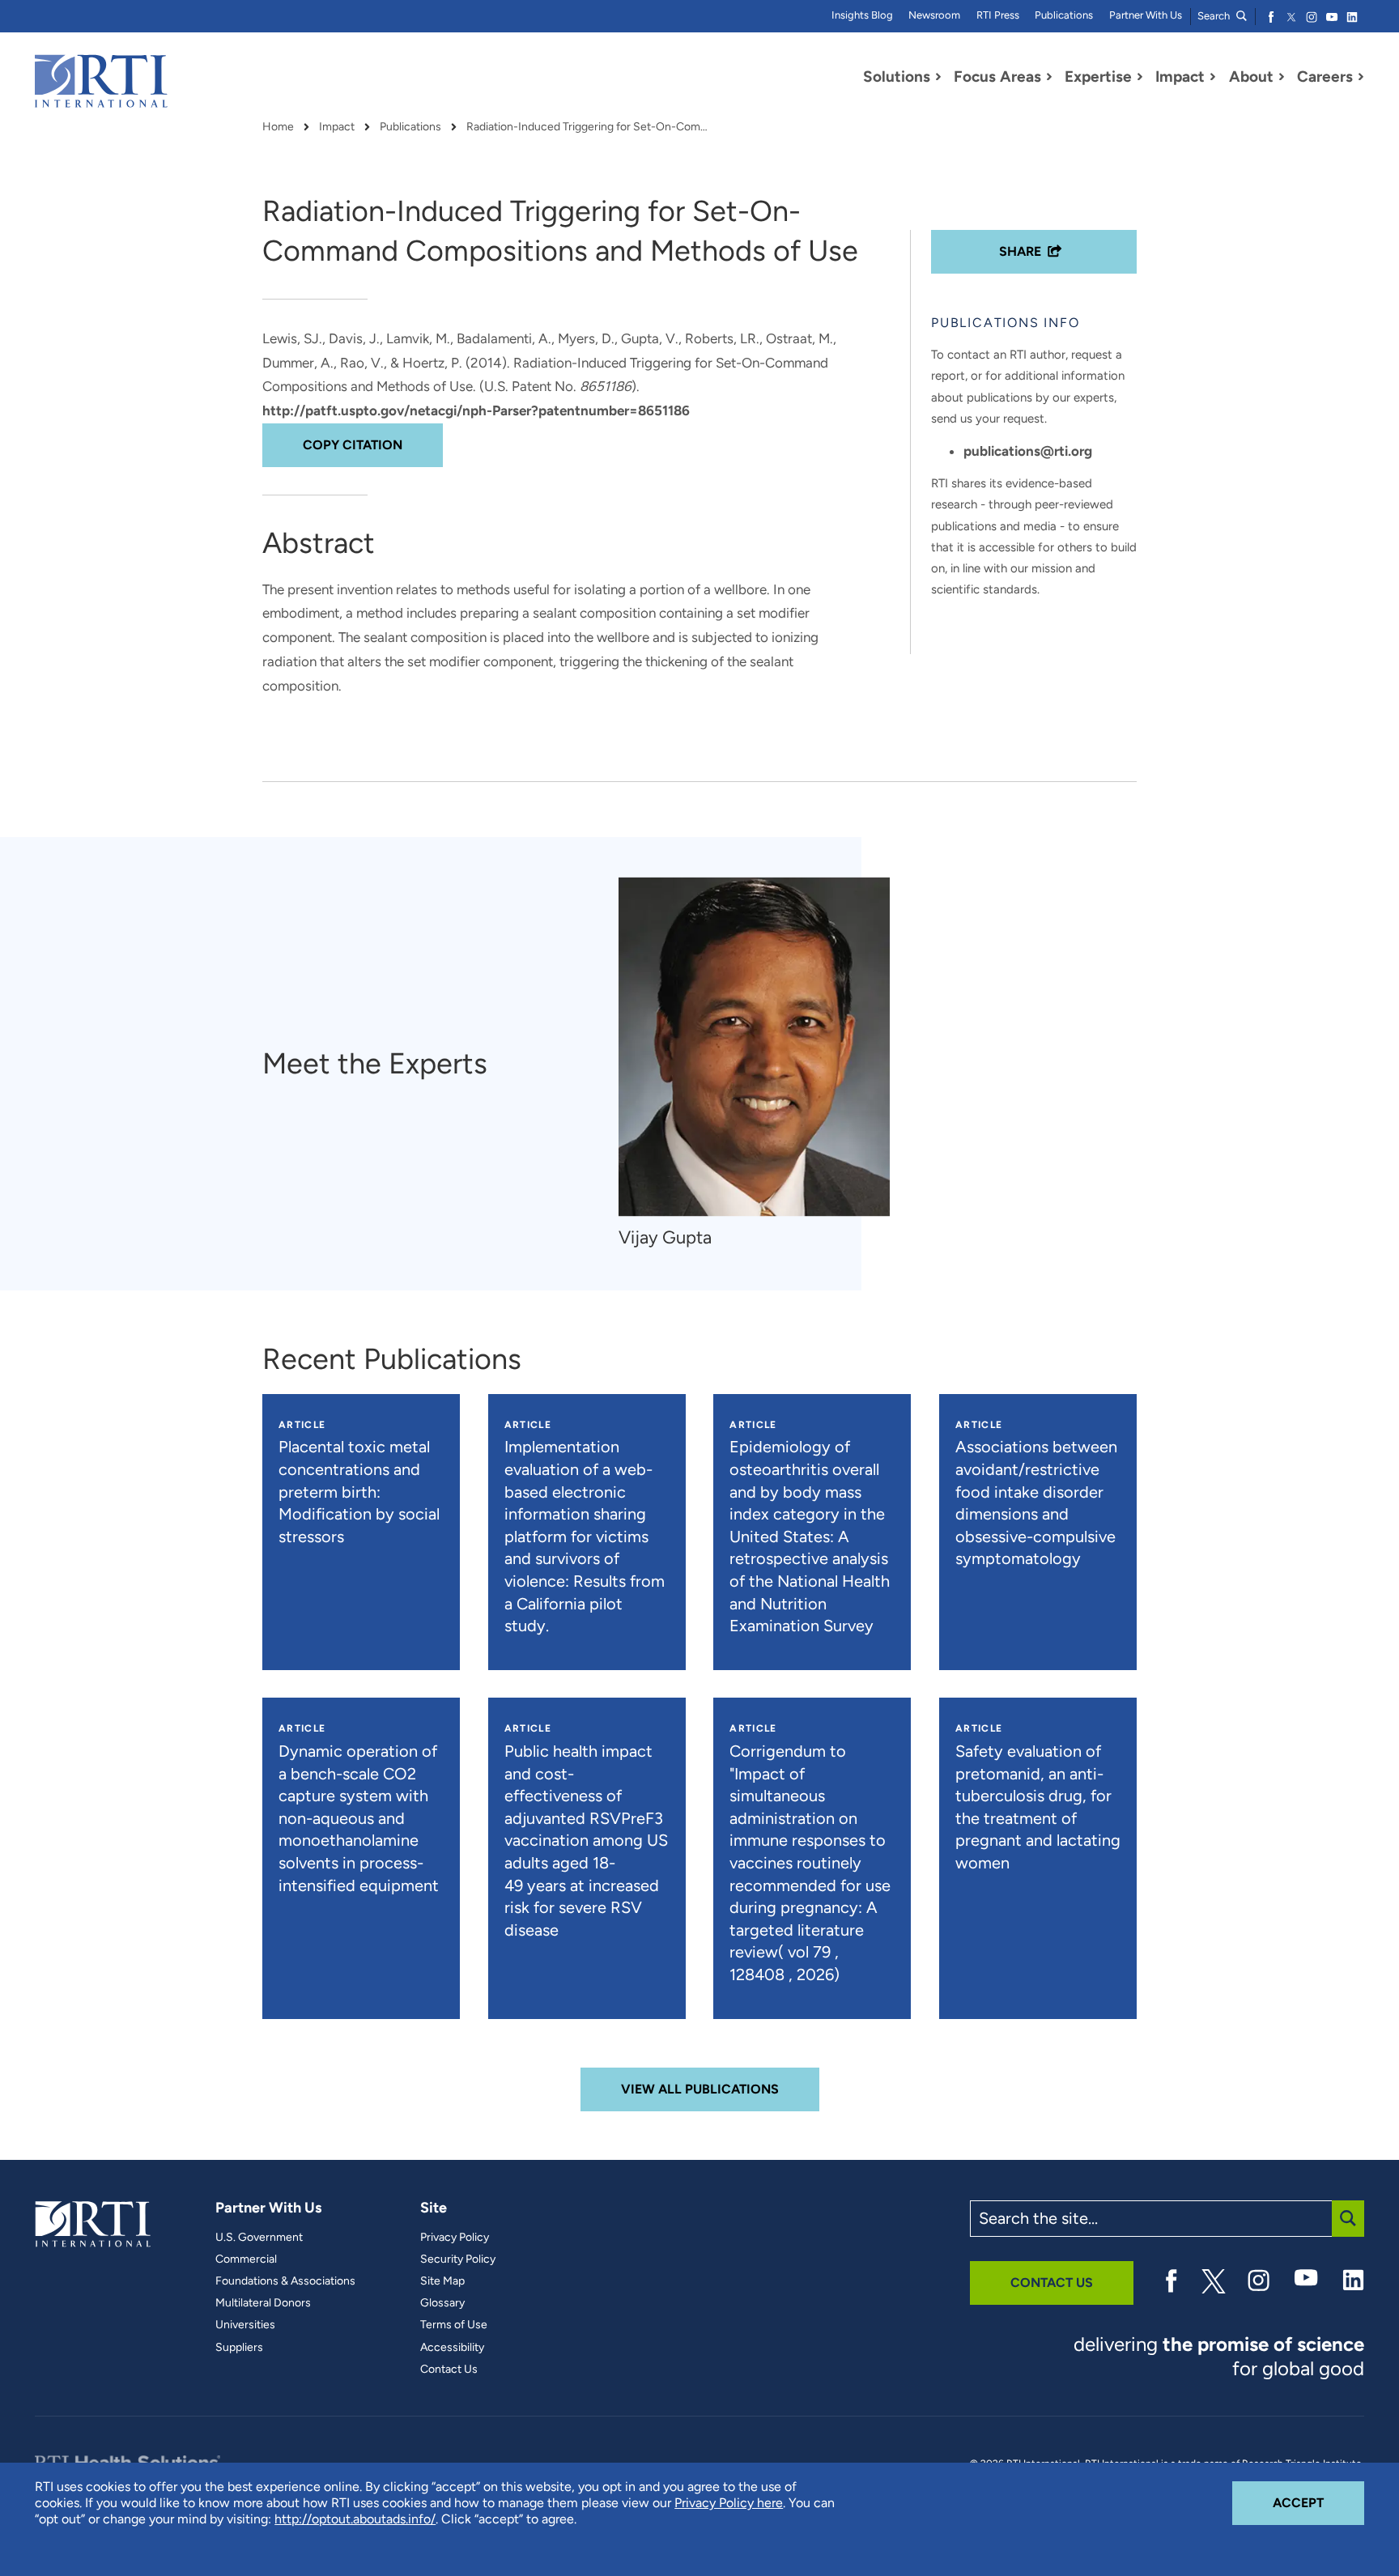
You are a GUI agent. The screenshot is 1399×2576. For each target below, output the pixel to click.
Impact (337, 127)
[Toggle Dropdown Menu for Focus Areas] (1049, 77)
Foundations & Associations (285, 2281)
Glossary (442, 2303)
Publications (1064, 15)
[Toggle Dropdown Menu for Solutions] (938, 77)
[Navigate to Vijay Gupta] (754, 1047)
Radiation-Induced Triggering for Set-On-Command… (588, 127)
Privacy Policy (455, 2238)
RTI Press (998, 15)
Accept (1318, 2502)
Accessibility (452, 2348)
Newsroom (934, 15)
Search (1215, 16)
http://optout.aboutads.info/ (355, 2519)
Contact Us (449, 2370)
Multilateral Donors (263, 2303)
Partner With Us (1146, 15)
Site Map (442, 2281)
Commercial (246, 2259)
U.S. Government (259, 2238)
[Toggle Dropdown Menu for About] (1282, 77)
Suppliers (239, 2348)
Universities (245, 2325)
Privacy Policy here (729, 2503)
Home (278, 127)
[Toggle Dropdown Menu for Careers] (1361, 77)
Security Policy (458, 2259)
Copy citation (353, 445)
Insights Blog (862, 15)
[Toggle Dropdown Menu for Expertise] (1140, 77)
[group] (762, 1064)
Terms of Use (454, 2325)
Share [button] (1020, 251)
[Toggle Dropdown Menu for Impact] (1213, 77)
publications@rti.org (1028, 451)
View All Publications (700, 2089)
